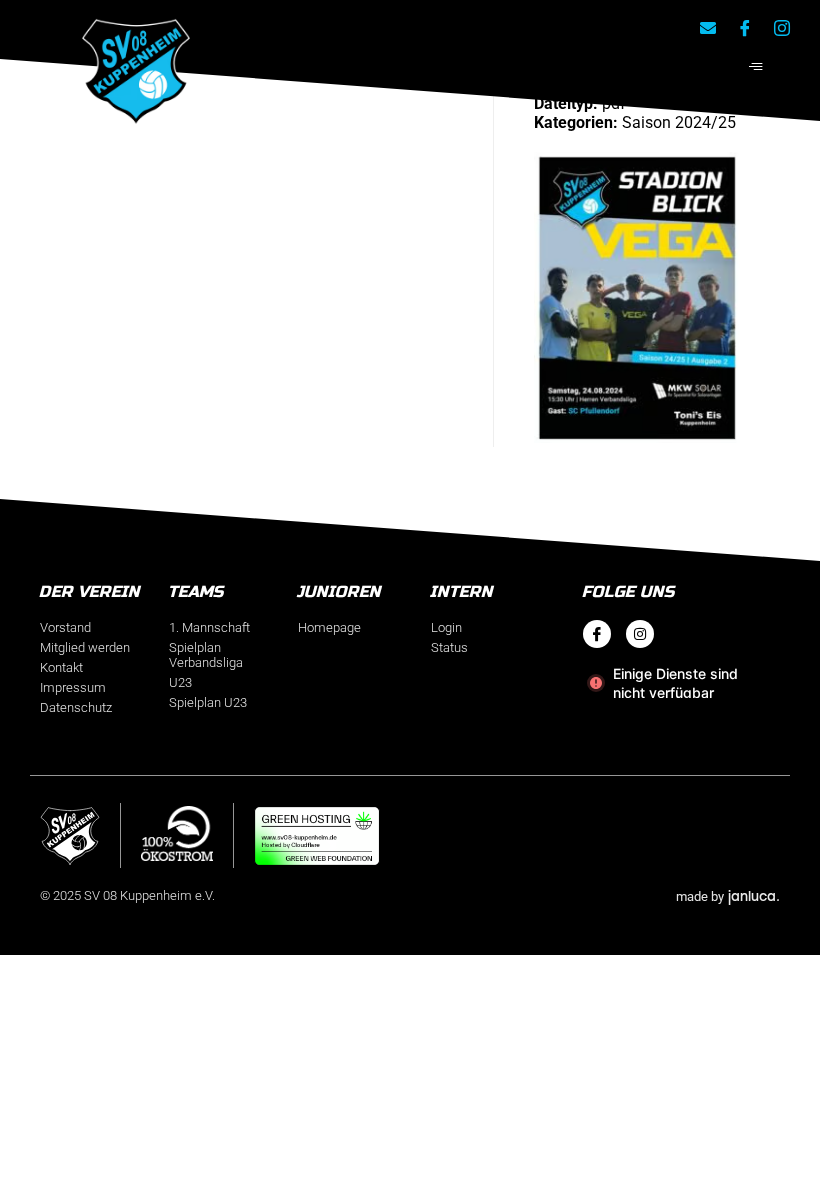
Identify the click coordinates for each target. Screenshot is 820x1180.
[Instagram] (640, 634)
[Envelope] (708, 28)
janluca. (754, 895)
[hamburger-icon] (755, 67)
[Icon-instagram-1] (782, 28)
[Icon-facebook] (745, 28)
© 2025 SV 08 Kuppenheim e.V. (127, 895)
